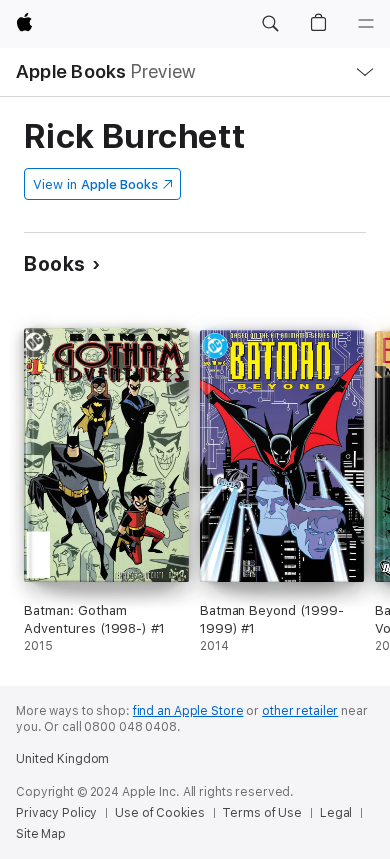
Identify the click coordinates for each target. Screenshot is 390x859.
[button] (270, 24)
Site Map (41, 834)
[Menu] (366, 24)
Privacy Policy (56, 813)
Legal (336, 813)
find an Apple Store (188, 711)
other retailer (300, 711)
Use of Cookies (159, 813)
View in (95, 184)
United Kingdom (62, 759)
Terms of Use (262, 813)
